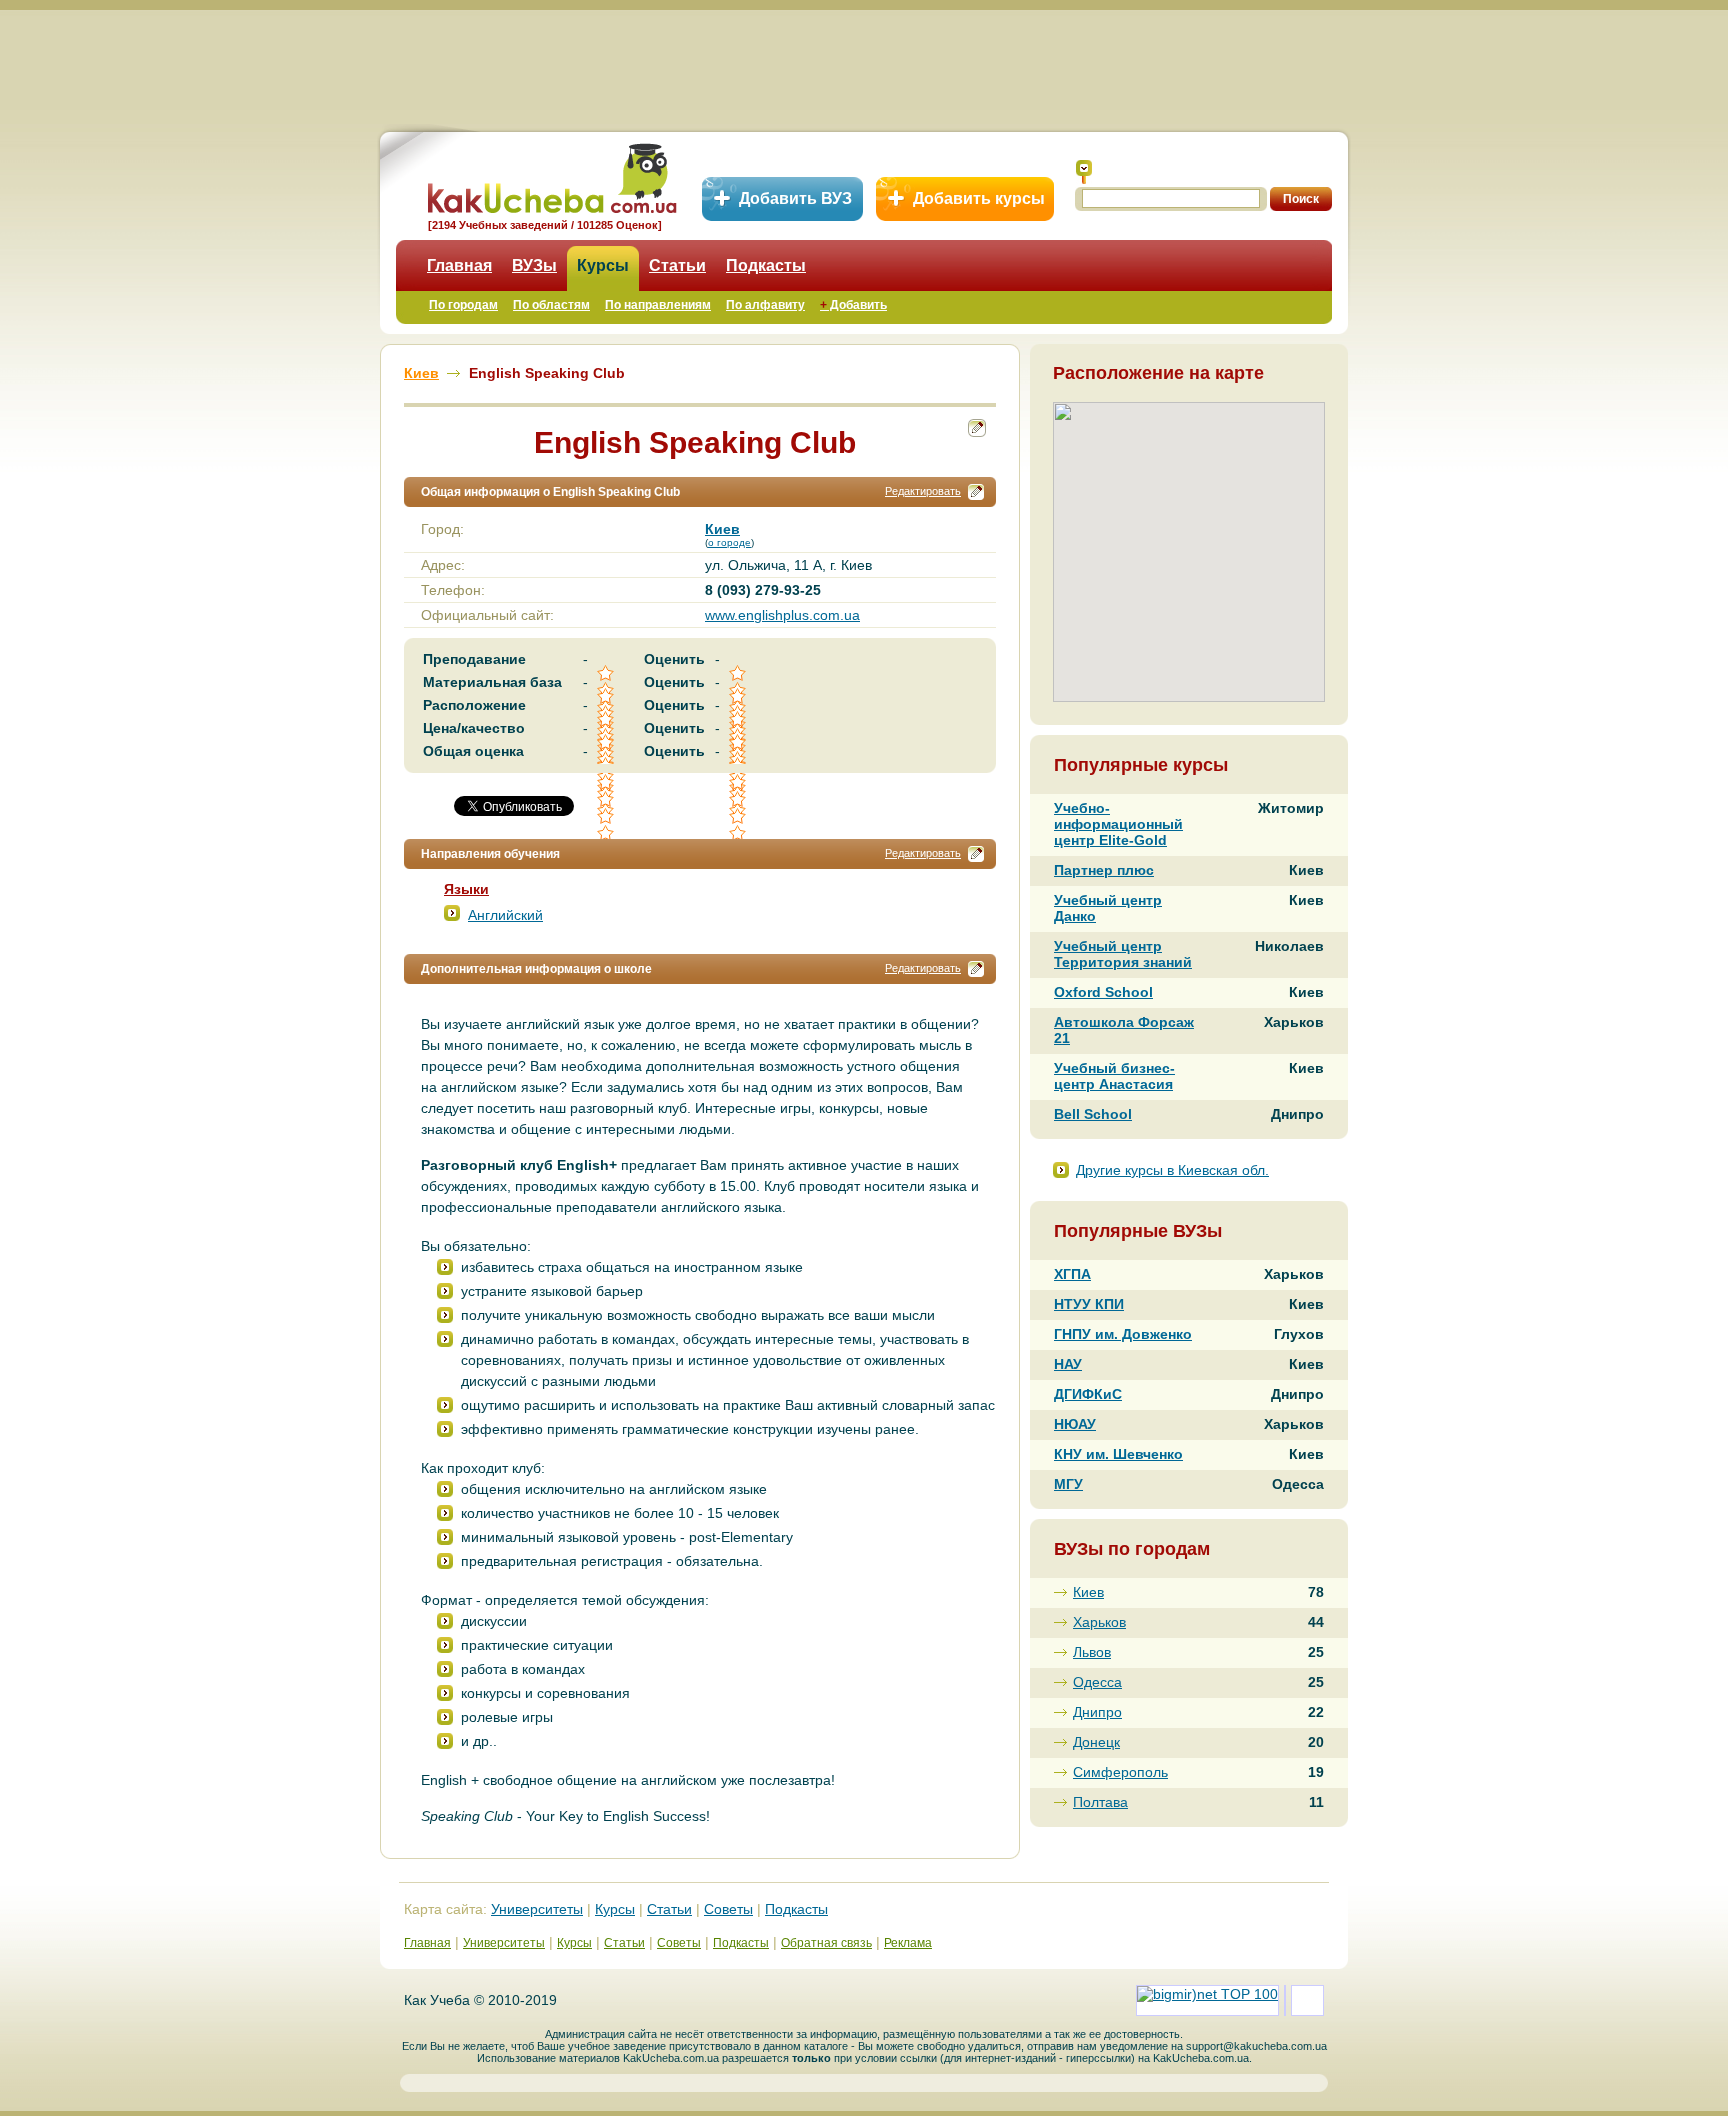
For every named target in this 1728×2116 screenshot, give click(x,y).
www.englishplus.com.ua (782, 615)
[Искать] (1084, 172)
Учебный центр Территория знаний (1123, 954)
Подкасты (766, 265)
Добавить (853, 305)
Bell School (1093, 1114)
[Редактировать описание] (976, 492)
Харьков (1099, 1622)
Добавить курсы (979, 198)
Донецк (1096, 1742)
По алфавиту (765, 305)
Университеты (537, 1909)
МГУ (1068, 1484)
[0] (607, 799)
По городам (463, 305)
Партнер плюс (1104, 870)
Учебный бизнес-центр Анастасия (1114, 1076)
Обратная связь (826, 1943)
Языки (466, 889)
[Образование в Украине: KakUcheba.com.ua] (550, 175)
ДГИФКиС (1088, 1394)
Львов (1092, 1652)
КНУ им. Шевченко (1118, 1454)
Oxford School (1103, 992)
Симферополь (1120, 1772)
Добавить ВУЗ (795, 198)
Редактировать (923, 491)
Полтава (1100, 1802)
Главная (459, 265)
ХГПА (1072, 1274)
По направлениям (658, 305)
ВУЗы (534, 265)
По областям (551, 305)
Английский (505, 915)
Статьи (677, 265)
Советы (728, 1909)
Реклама (908, 1943)
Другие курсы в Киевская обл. (1172, 1170)
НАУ (1068, 1364)
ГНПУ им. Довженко (1123, 1334)
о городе (729, 542)
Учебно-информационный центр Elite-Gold (1118, 824)
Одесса (1097, 1682)
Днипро (1097, 1712)
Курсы (603, 265)
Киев (1088, 1592)
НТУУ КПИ (1089, 1304)
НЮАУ (1075, 1424)
